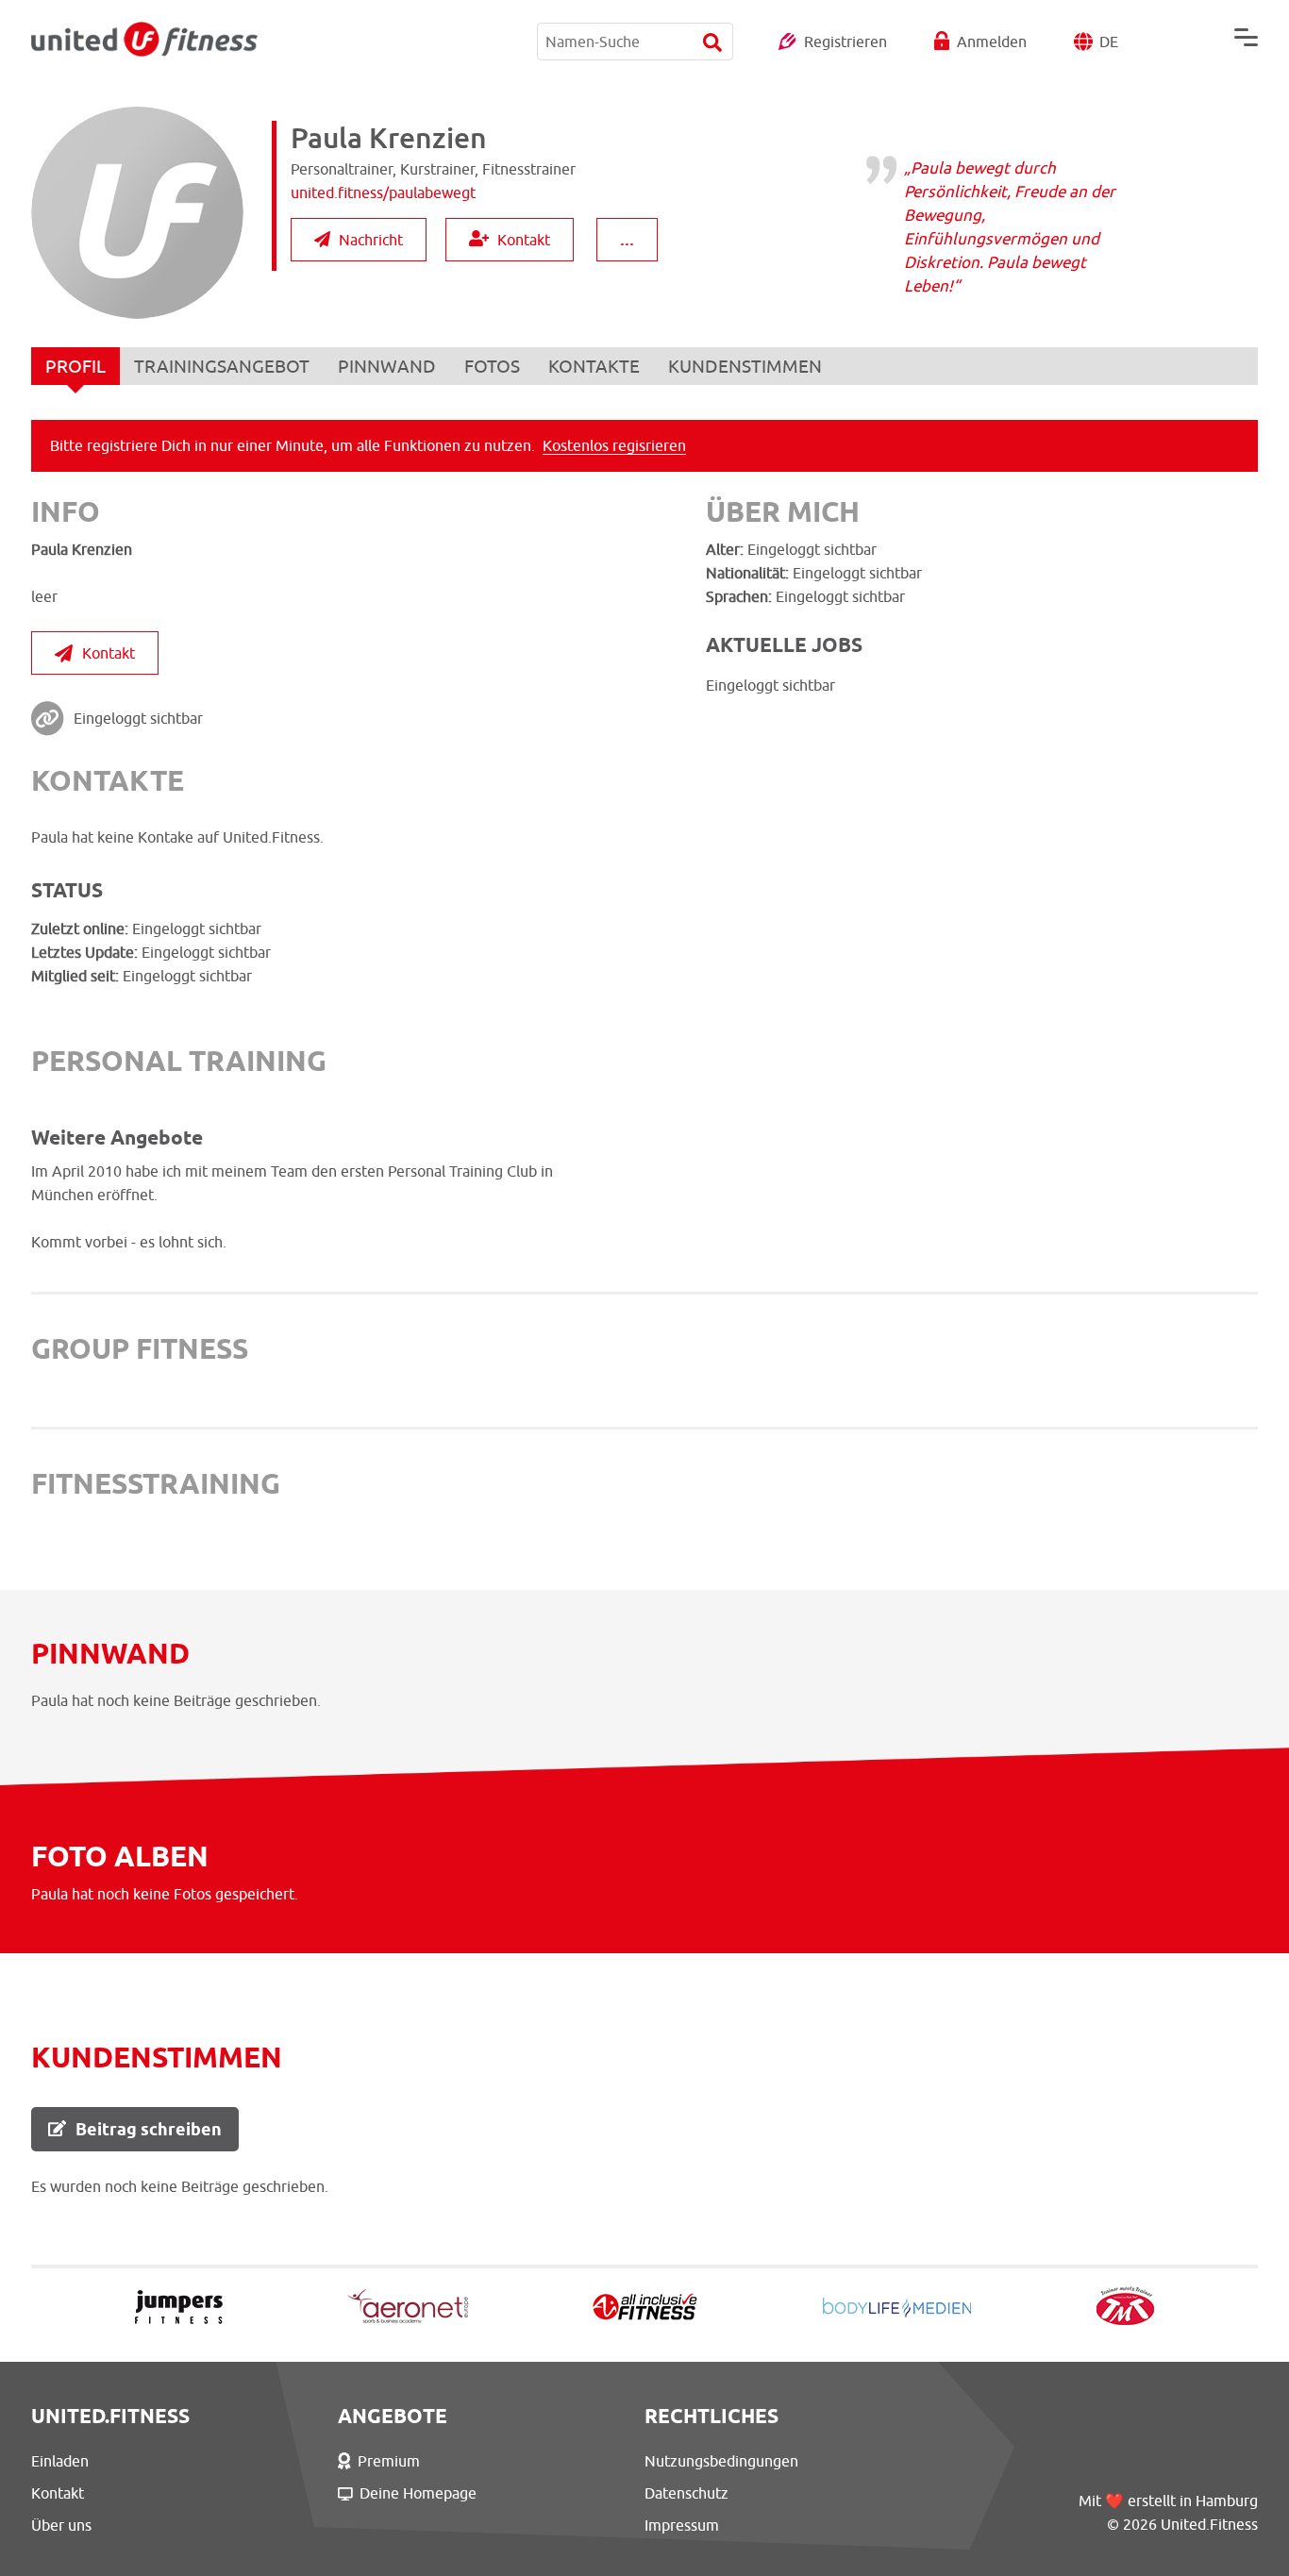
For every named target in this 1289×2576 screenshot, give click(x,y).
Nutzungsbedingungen (721, 2461)
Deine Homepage (418, 2493)
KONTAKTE (594, 366)
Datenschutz (686, 2493)
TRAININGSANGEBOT (222, 366)
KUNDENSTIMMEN (745, 366)
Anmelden (992, 42)
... (627, 238)
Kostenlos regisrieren (614, 445)
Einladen (60, 2461)
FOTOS (492, 366)
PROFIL (75, 366)
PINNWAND (387, 366)
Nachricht (371, 240)
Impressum (682, 2525)
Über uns (61, 2525)
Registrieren (845, 42)
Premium (389, 2461)
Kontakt (524, 240)
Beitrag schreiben (149, 2129)
